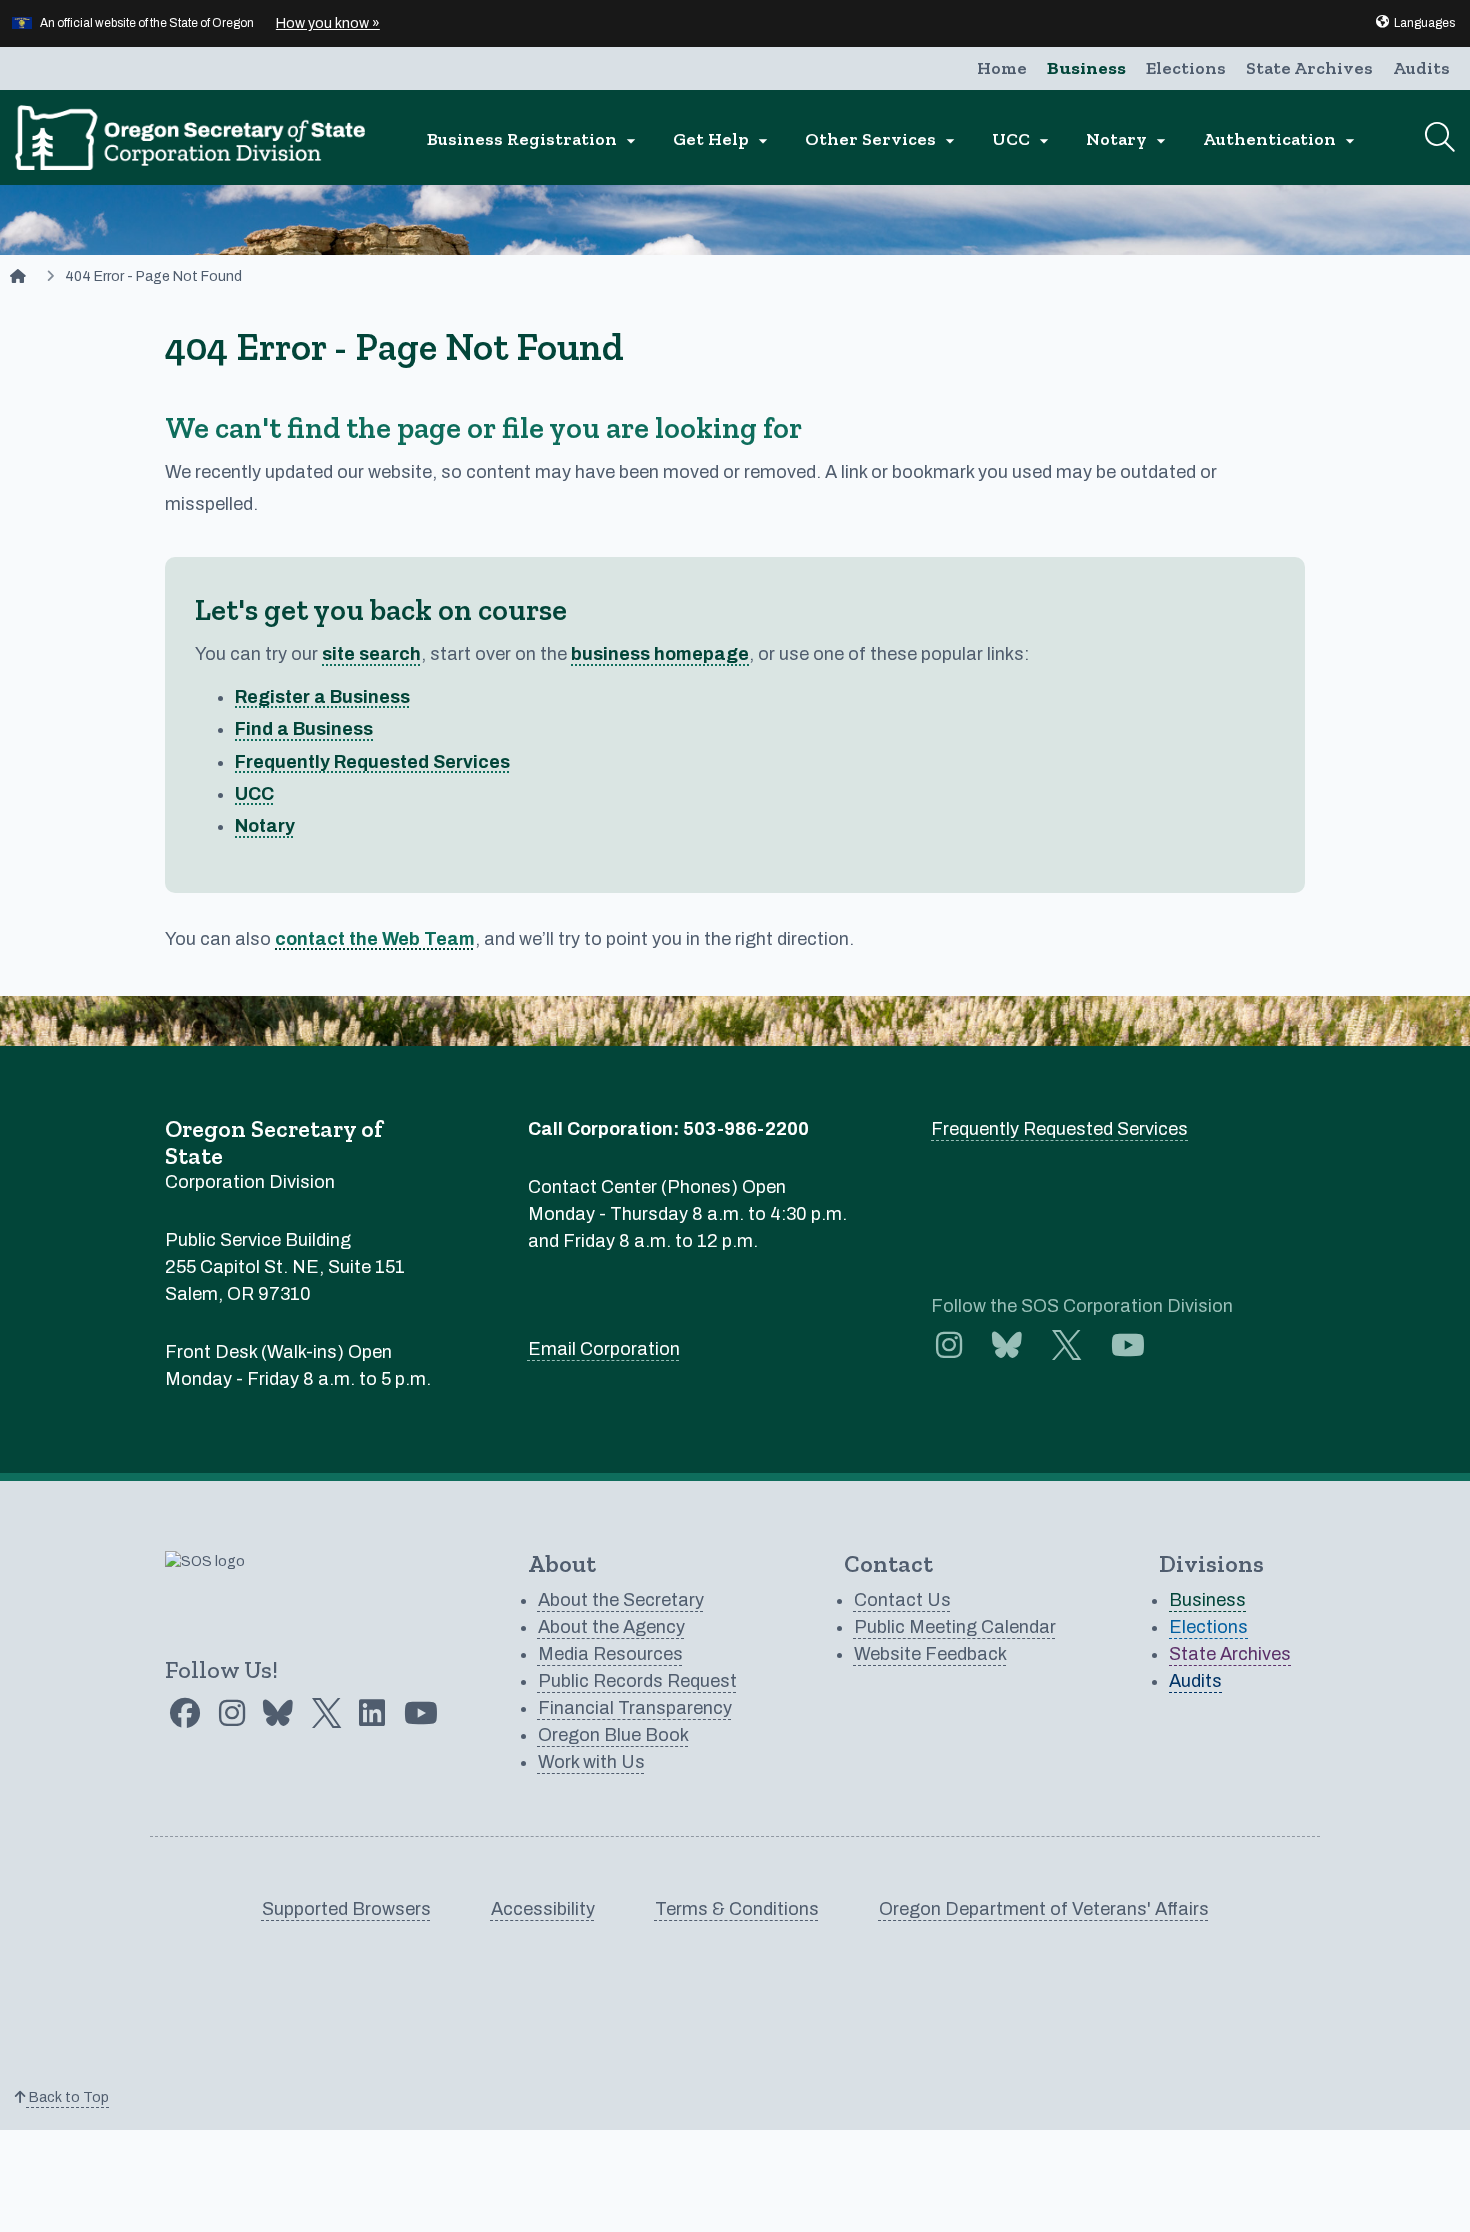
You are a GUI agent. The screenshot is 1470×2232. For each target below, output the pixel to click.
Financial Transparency (635, 1708)
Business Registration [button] (534, 139)
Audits (1421, 68)
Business (1086, 68)
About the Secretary (621, 1600)
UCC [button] (1023, 139)
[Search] (1440, 137)
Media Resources (610, 1654)
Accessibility (543, 1909)
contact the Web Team (375, 939)
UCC (254, 794)
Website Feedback (930, 1654)
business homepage (660, 654)
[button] (1414, 23)
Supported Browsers (346, 1909)
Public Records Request (637, 1681)
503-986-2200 (746, 1129)
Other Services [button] (882, 139)
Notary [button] (1128, 139)
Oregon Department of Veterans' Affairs (1044, 1909)
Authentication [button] (1281, 139)
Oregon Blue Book (613, 1735)
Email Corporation (604, 1349)
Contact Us (902, 1600)
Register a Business (322, 697)
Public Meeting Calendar (955, 1627)
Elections (1186, 68)
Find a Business (304, 729)
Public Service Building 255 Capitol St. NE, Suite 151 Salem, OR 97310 (285, 1267)
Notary (265, 826)
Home (1002, 68)
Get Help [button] (723, 139)
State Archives (1309, 68)
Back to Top (67, 2097)
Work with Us (591, 1762)
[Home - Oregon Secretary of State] (18, 276)
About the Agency (611, 1627)
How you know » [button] (328, 23)
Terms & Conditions (737, 1909)
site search (371, 654)
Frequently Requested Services (372, 762)
